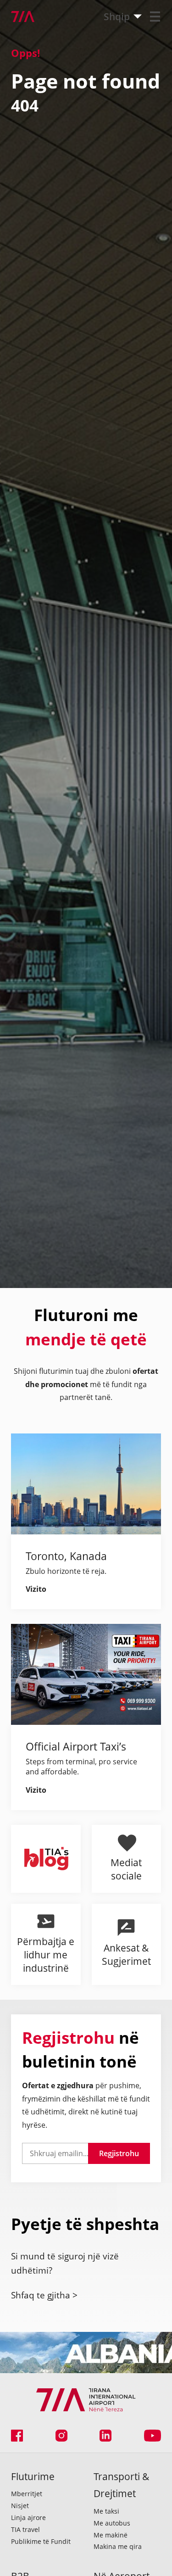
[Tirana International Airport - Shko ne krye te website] (17, 17)
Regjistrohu (119, 2153)
